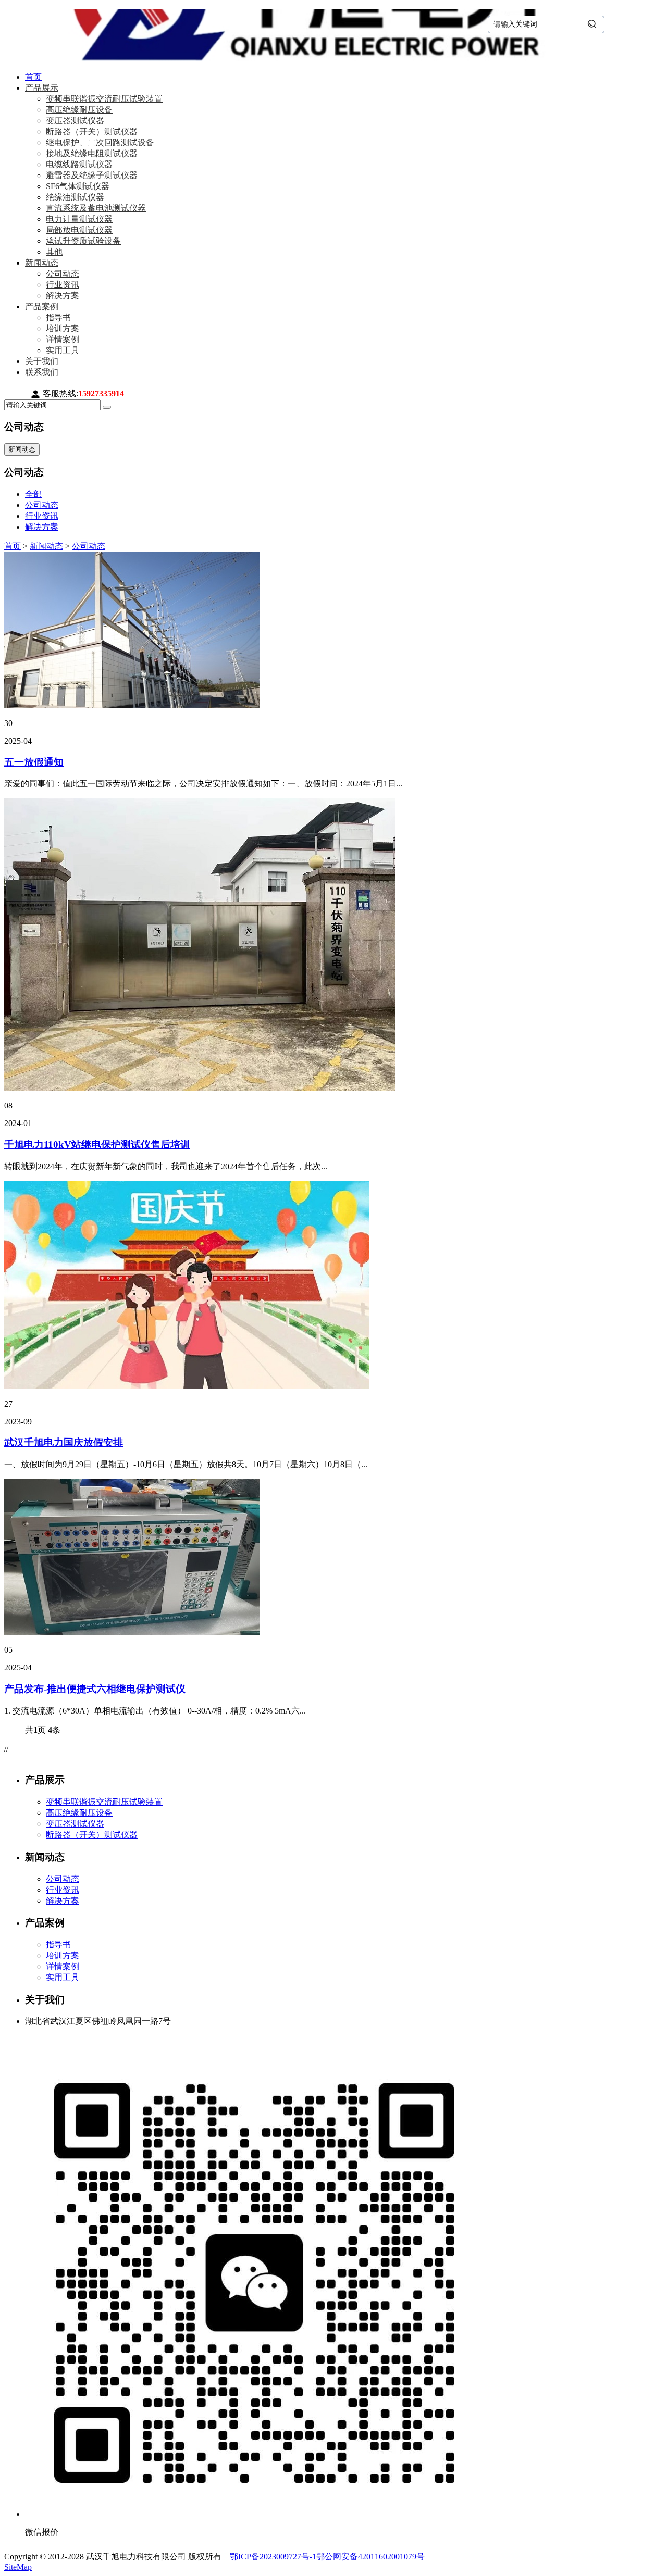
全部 (33, 494)
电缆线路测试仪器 (79, 164)
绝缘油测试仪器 (75, 197)
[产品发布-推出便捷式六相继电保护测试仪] (132, 1632)
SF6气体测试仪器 (78, 186)
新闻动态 (42, 263)
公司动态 (63, 274)
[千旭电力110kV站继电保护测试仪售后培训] (200, 1088)
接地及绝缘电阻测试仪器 (92, 153)
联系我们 (42, 372)
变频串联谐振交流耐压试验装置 (104, 99)
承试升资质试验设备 (83, 241)
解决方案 (63, 296)
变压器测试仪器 (75, 121)
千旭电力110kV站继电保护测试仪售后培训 (97, 1145)
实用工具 (63, 350)
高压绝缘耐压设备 (79, 110)
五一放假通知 (34, 762)
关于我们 (42, 361)
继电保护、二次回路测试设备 (100, 142)
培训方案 (63, 328)
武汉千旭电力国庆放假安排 (64, 1442)
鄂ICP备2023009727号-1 (273, 2556)
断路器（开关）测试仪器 (92, 132)
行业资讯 (63, 285)
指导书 (58, 317)
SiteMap (18, 2567)
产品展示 (42, 88)
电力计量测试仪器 (79, 219)
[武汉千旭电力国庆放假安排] (187, 1386)
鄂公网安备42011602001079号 (370, 2556)
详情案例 (63, 339)
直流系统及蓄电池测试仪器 (96, 208)
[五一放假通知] (132, 705)
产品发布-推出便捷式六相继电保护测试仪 (95, 1689)
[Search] (107, 407)
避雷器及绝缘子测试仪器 (92, 175)
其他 (54, 252)
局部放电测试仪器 (79, 230)
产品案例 (42, 307)
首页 (33, 77)
